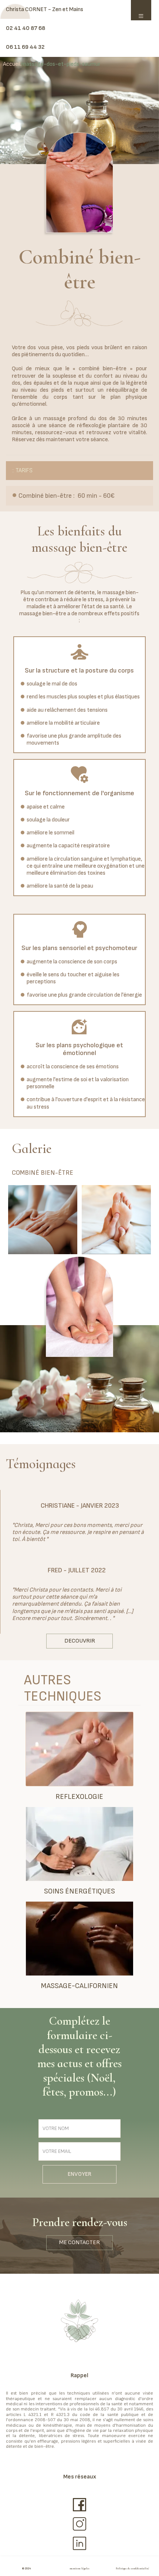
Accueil (12, 64)
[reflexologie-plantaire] (79, 1749)
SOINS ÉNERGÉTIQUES (79, 1891)
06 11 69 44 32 (25, 47)
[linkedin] (79, 2543)
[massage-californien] (79, 1939)
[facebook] (79, 2505)
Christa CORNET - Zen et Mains (45, 9)
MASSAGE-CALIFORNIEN (79, 1986)
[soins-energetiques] (79, 1844)
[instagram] (79, 2524)
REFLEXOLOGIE (79, 1797)
